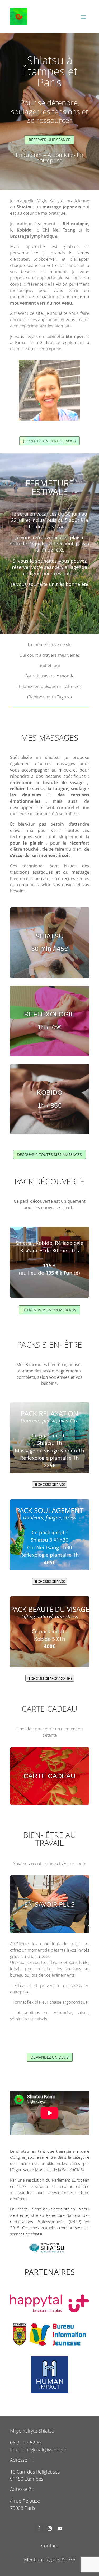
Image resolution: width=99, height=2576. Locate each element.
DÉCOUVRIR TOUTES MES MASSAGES (49, 1155)
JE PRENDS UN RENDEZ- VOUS (49, 441)
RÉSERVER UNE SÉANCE (49, 140)
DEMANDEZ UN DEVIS (50, 2057)
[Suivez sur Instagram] (50, 2528)
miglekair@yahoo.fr (46, 2450)
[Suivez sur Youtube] (60, 2528)
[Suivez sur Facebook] (39, 2528)
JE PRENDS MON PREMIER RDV (49, 1310)
